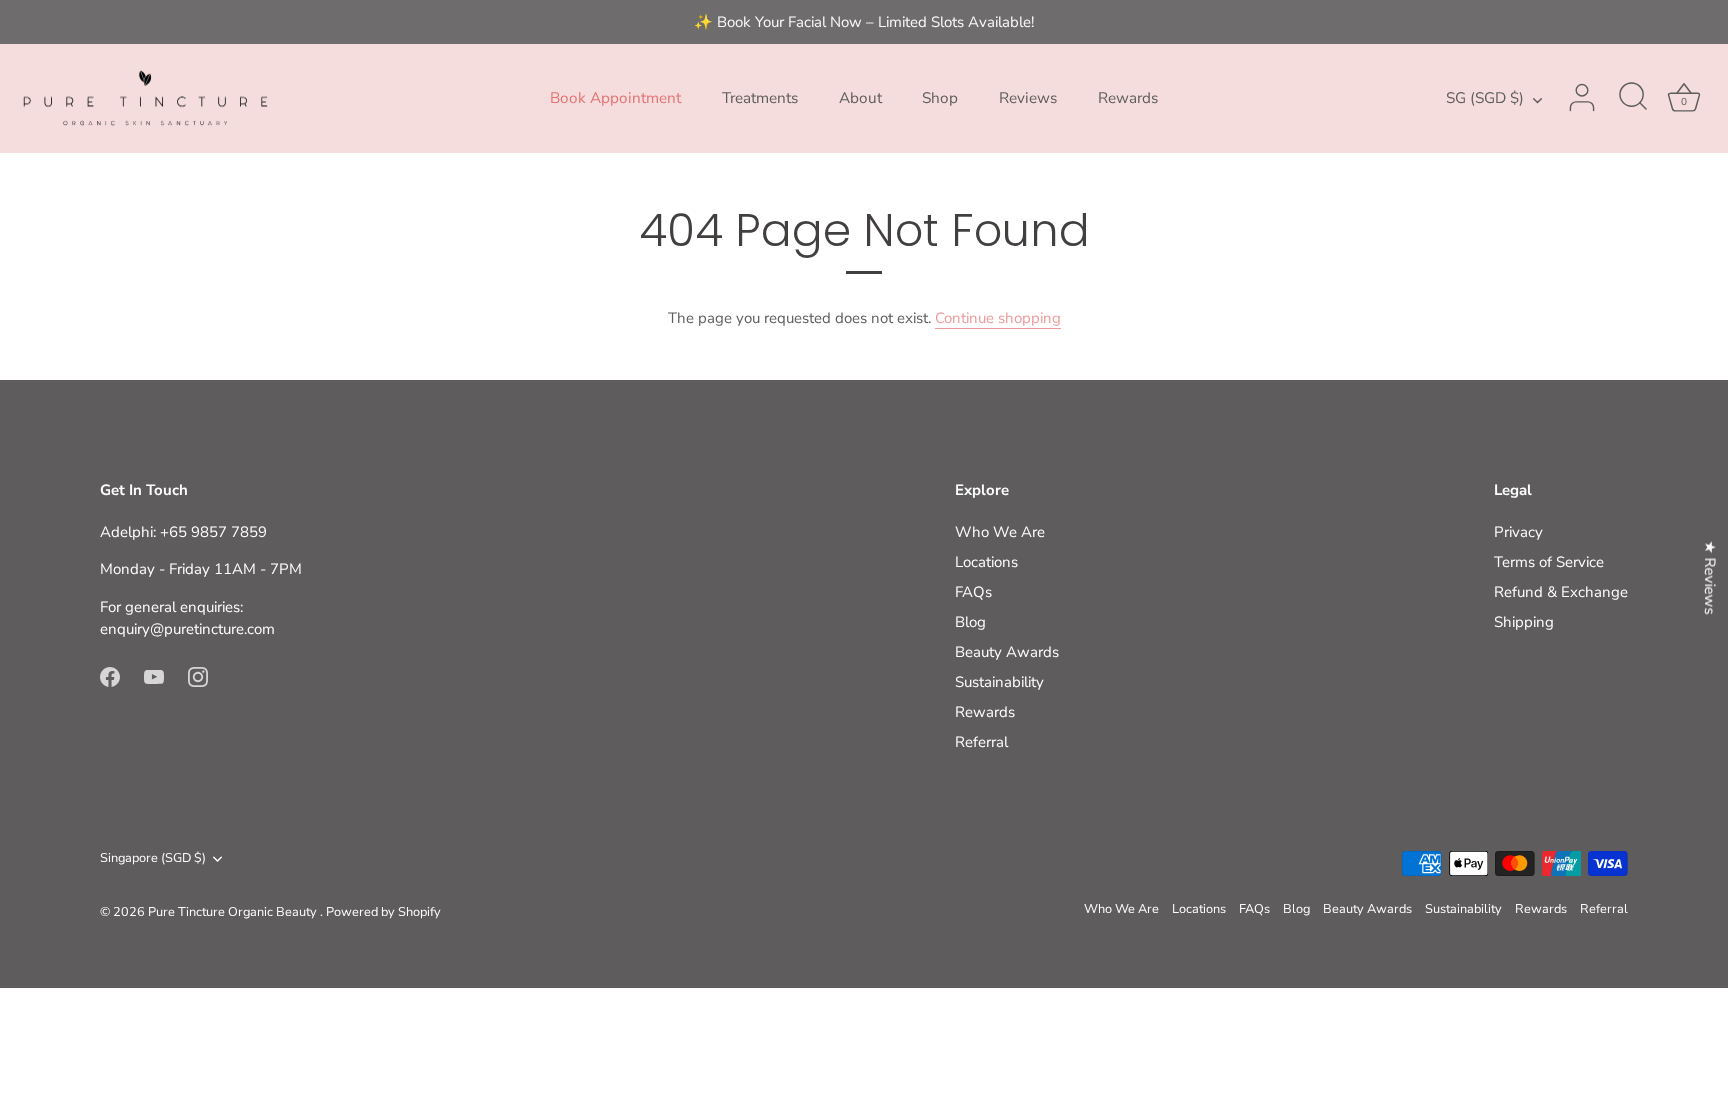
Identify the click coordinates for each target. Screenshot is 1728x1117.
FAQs (973, 592)
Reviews (1028, 98)
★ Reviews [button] (1710, 577)
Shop (940, 98)
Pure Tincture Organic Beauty (234, 912)
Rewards (1128, 98)
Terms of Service (1549, 562)
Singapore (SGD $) (153, 859)
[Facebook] (110, 676)
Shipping (1524, 622)
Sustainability (999, 682)
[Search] (1633, 98)
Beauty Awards (1007, 652)
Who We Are (1000, 532)
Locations (986, 562)
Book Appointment (615, 98)
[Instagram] (198, 676)
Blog (970, 622)
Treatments (760, 98)
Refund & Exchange (1561, 592)
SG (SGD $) (1485, 98)
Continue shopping (998, 318)
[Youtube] (154, 676)
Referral (981, 742)
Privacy (1518, 532)
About (860, 98)
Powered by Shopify (383, 912)
